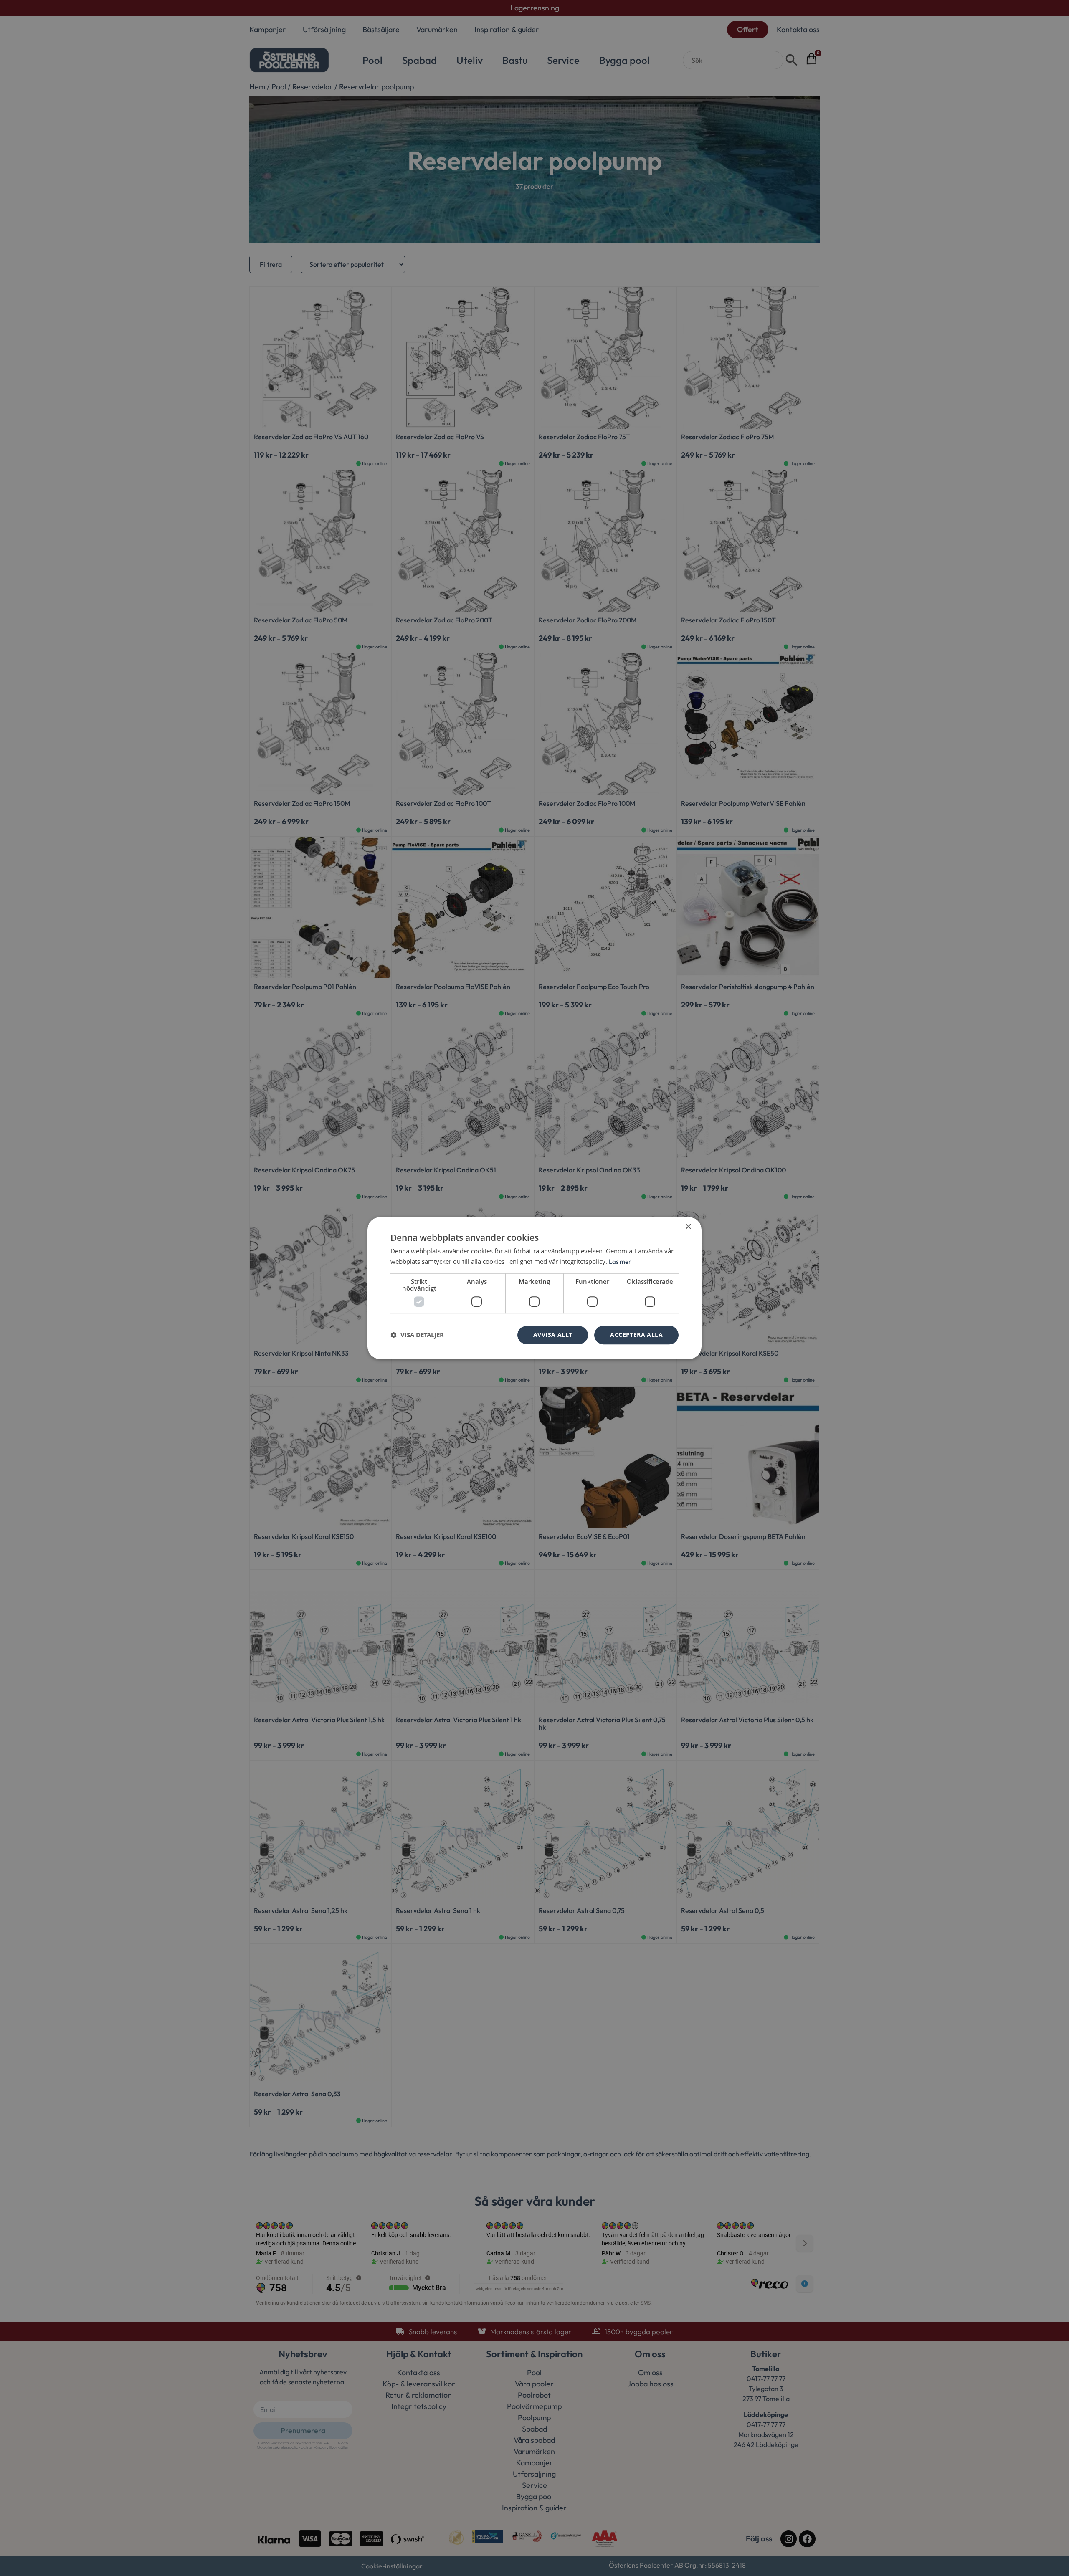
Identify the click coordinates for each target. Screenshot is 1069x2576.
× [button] (688, 1227)
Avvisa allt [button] (553, 1335)
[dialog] (534, 1288)
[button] (417, 1335)
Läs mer (620, 1261)
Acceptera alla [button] (636, 1335)
